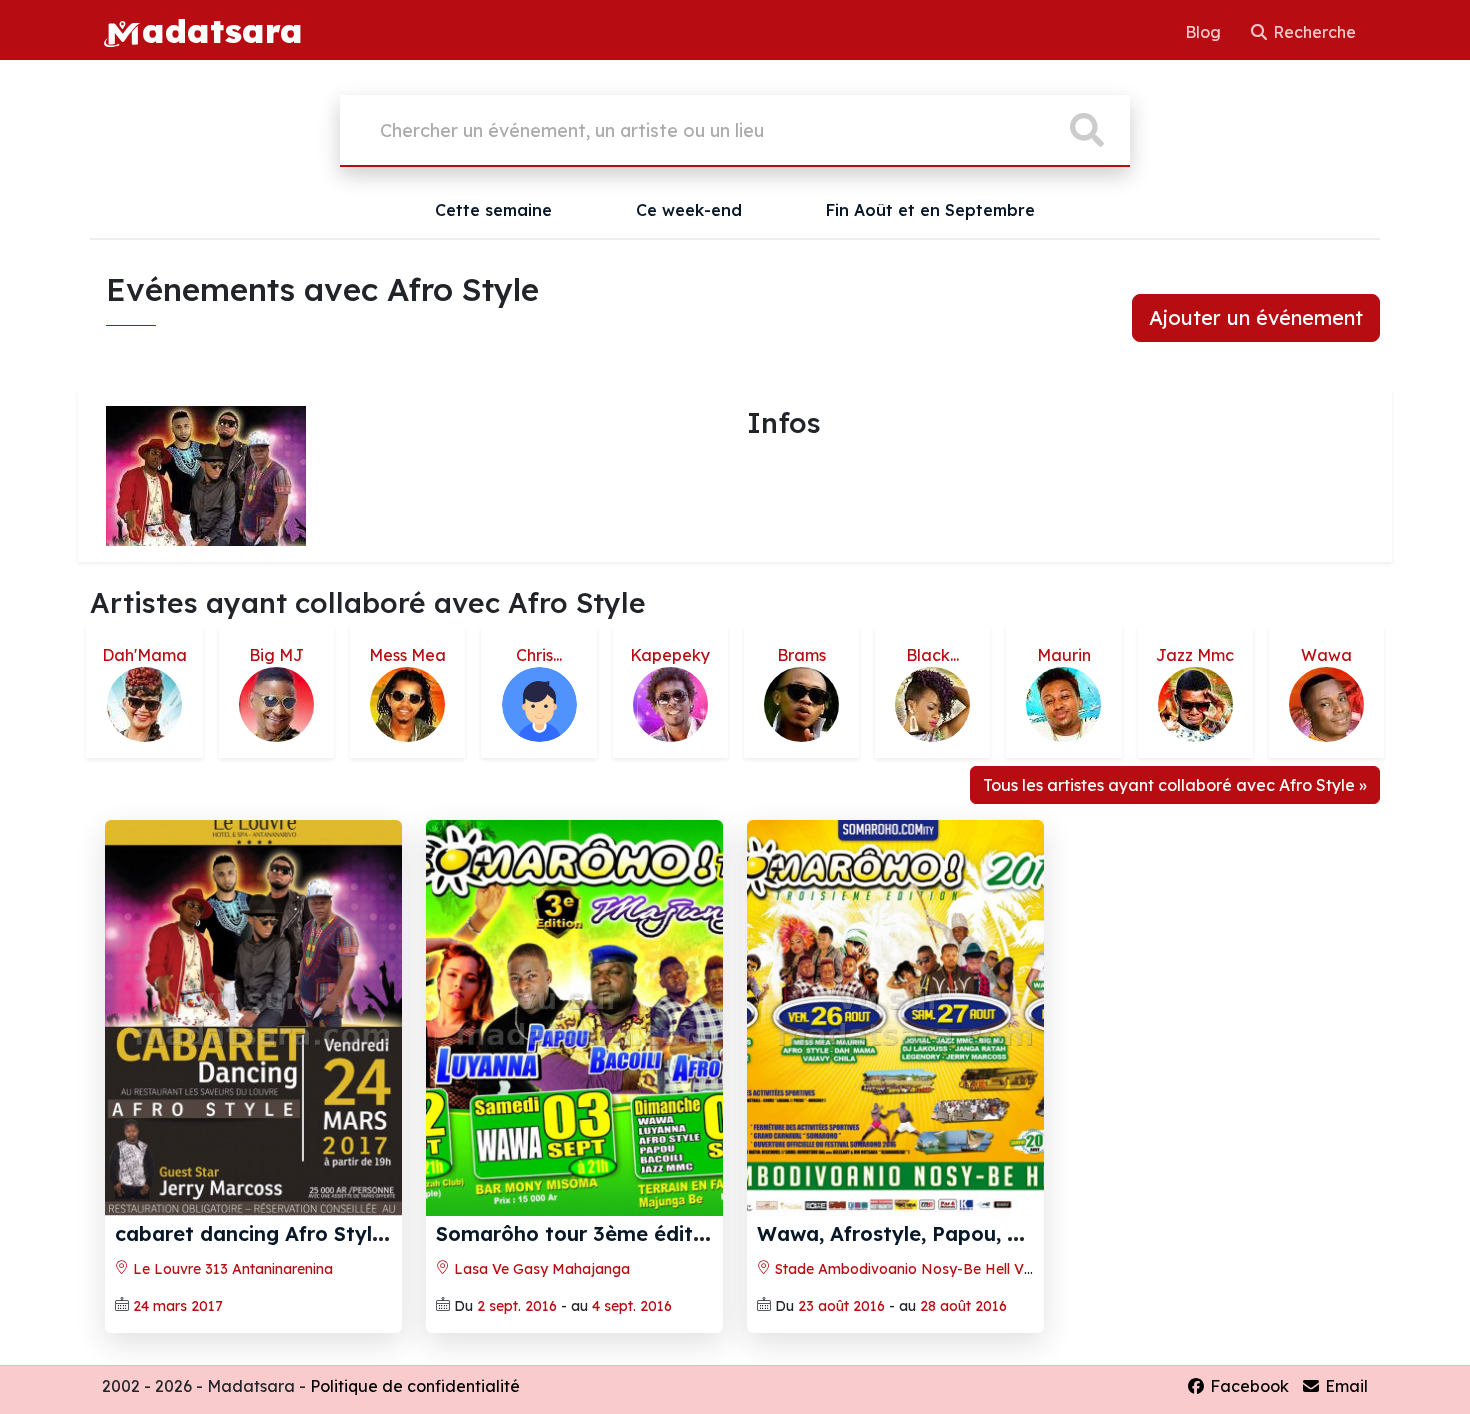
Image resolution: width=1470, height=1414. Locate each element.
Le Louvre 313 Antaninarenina (231, 1269)
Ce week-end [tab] (689, 210)
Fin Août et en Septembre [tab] (930, 210)
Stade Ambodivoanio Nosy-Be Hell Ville (906, 1269)
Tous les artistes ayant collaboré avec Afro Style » (1175, 785)
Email (1344, 1386)
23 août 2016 (841, 1306)
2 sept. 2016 (517, 1306)
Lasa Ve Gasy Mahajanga (540, 1269)
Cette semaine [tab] (493, 210)
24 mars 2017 (178, 1306)
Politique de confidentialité (415, 1386)
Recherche (1312, 32)
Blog (1205, 32)
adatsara (222, 30)
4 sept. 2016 (632, 1306)
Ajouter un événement (1256, 317)
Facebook (1247, 1386)
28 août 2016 (963, 1306)
